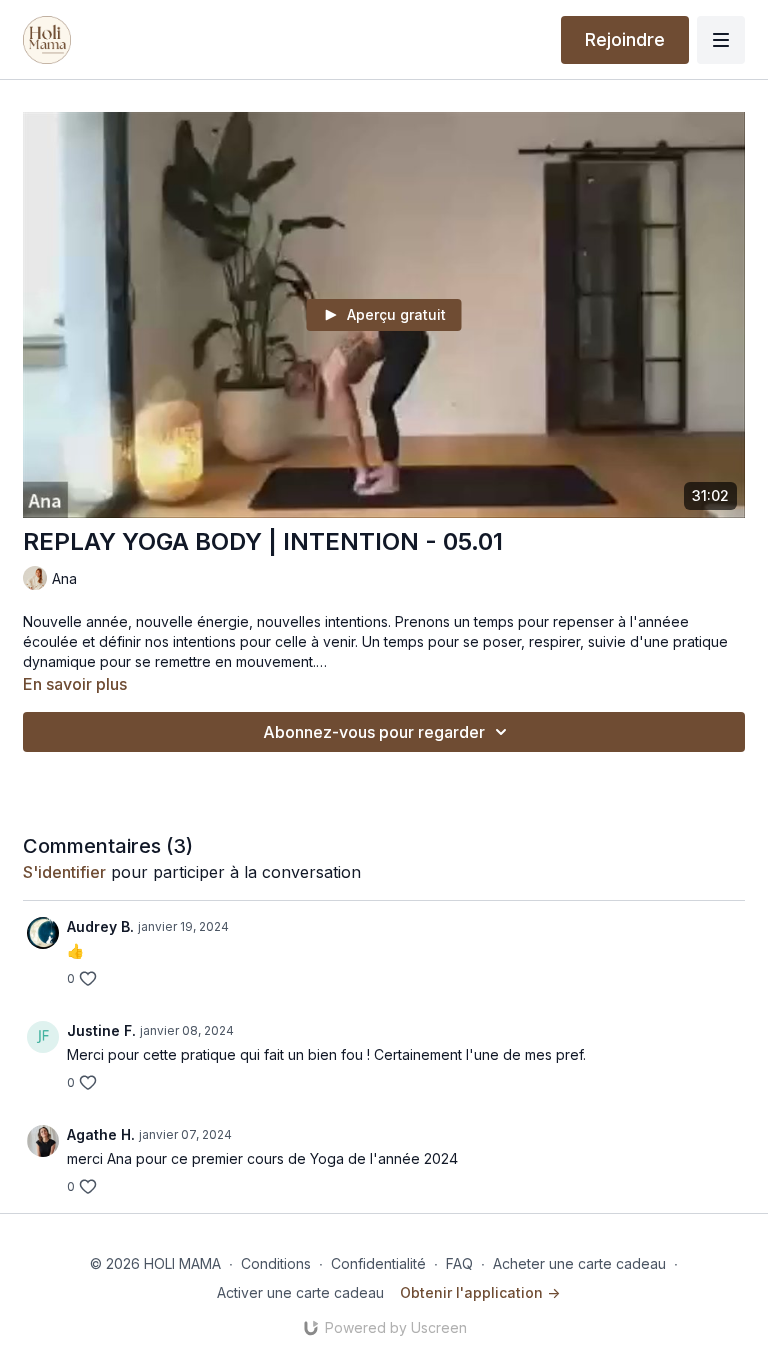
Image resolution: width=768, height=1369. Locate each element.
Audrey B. (100, 926)
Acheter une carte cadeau (579, 1263)
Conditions (276, 1263)
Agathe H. (101, 1134)
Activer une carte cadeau (300, 1292)
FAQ (459, 1263)
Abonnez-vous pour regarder (374, 732)
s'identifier (64, 872)
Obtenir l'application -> (480, 1292)
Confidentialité (378, 1263)
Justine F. (101, 1030)
